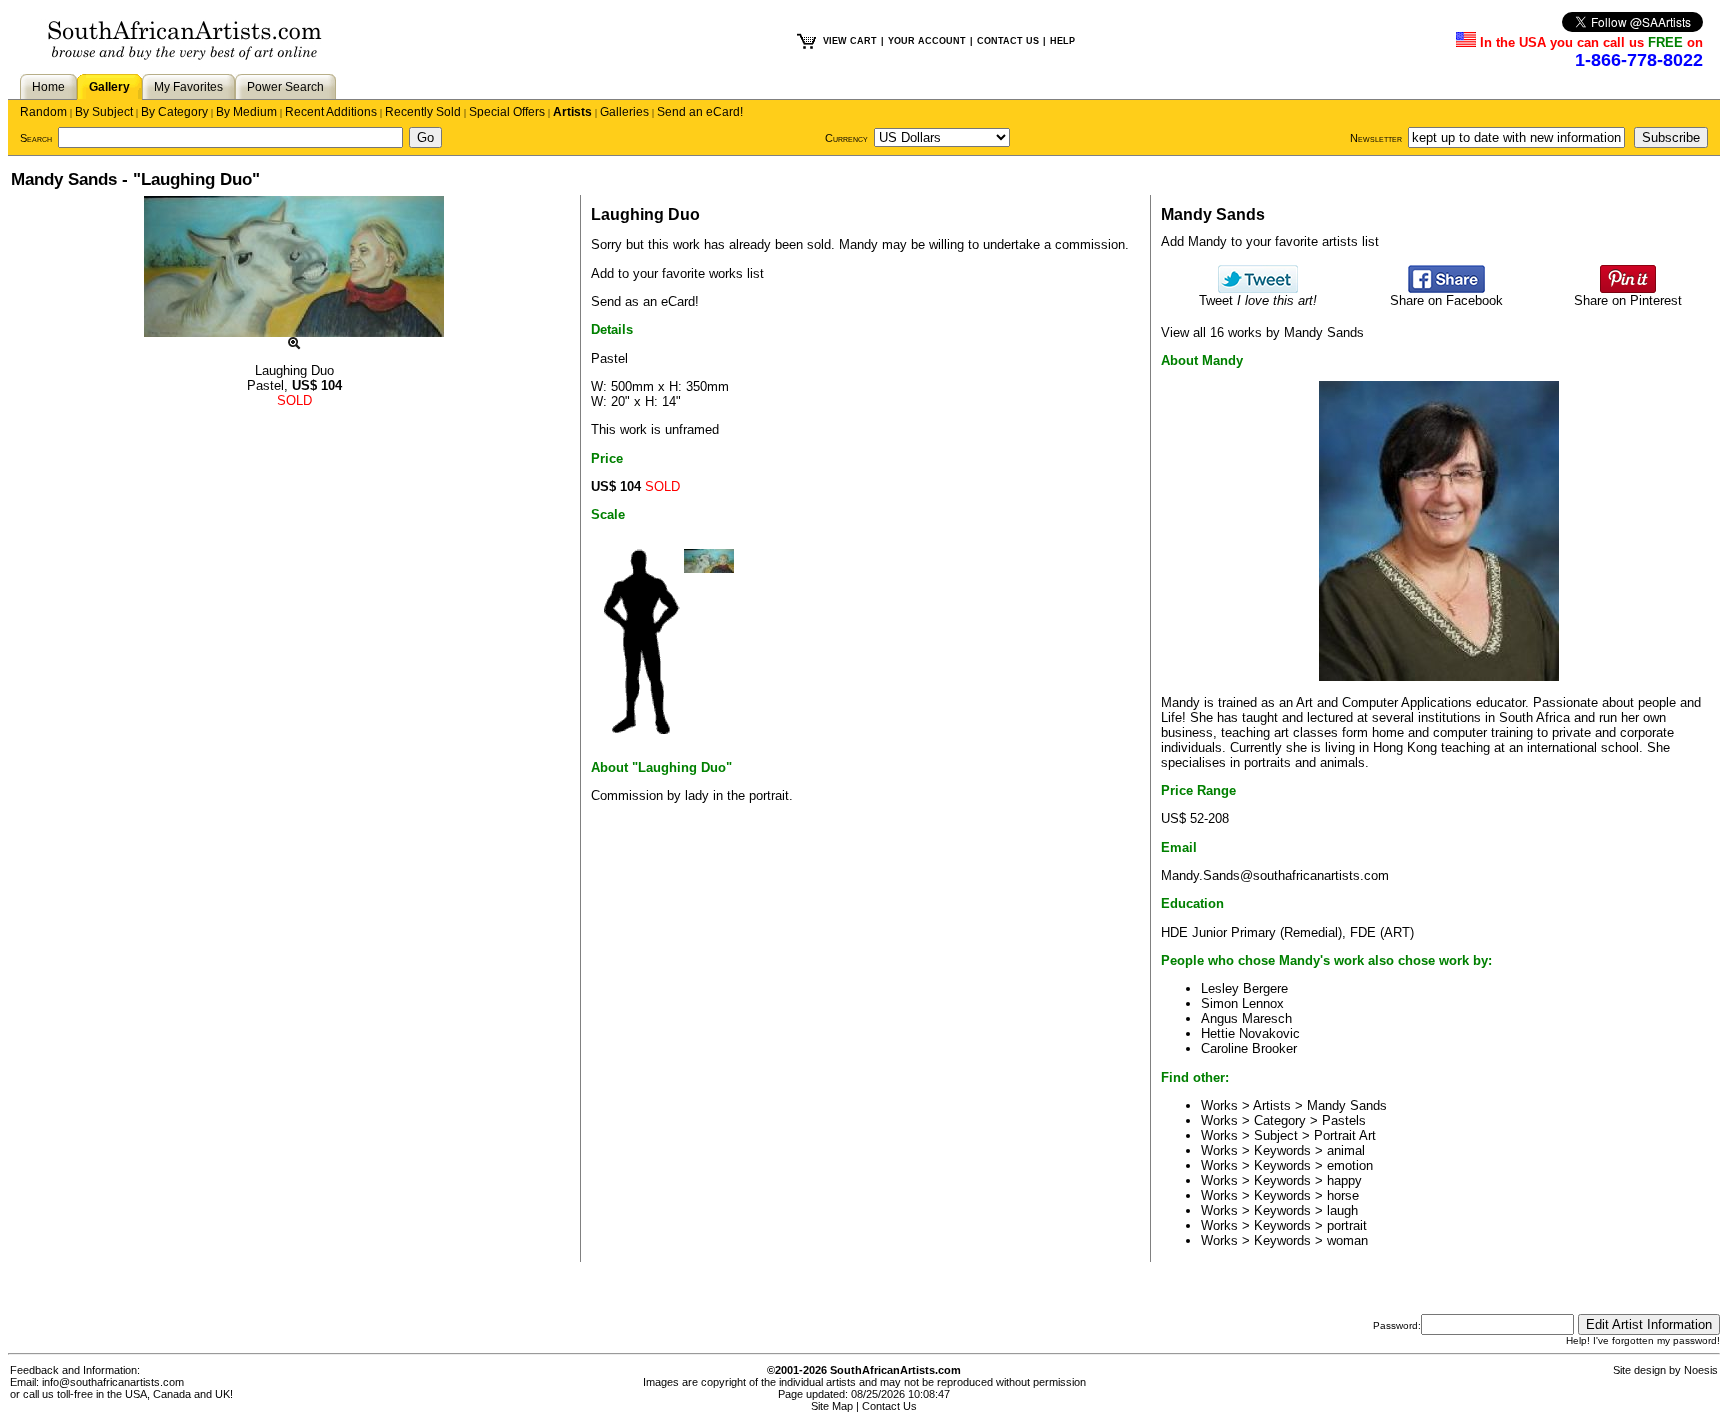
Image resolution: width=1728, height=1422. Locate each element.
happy (1344, 1180)
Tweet (1258, 300)
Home (48, 87)
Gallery (109, 87)
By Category (174, 112)
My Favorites (188, 87)
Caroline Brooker (1249, 1048)
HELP (1062, 41)
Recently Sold (423, 112)
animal (1346, 1150)
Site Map (832, 1406)
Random (43, 112)
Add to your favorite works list (677, 273)
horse (1343, 1195)
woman (1347, 1240)
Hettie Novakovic (1250, 1033)
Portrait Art (1345, 1135)
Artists (572, 112)
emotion (1350, 1165)
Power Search (285, 87)
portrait (1347, 1225)
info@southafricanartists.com (113, 1382)
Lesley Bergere (1244, 988)
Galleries (624, 112)
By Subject (104, 112)
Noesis (1701, 1370)
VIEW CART (850, 41)
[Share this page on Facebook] (1446, 288)
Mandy (858, 244)
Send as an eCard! (645, 301)
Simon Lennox (1242, 1003)
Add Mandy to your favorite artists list (1270, 241)
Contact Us (889, 1406)
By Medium (246, 112)
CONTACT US (1008, 41)
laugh (1342, 1210)
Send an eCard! (700, 112)
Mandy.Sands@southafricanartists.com (1275, 875)
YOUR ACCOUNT (927, 41)
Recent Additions (331, 112)
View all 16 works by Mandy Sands (1262, 332)
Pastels (1344, 1120)
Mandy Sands (1347, 1105)
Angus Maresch (1246, 1018)
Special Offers (507, 112)
